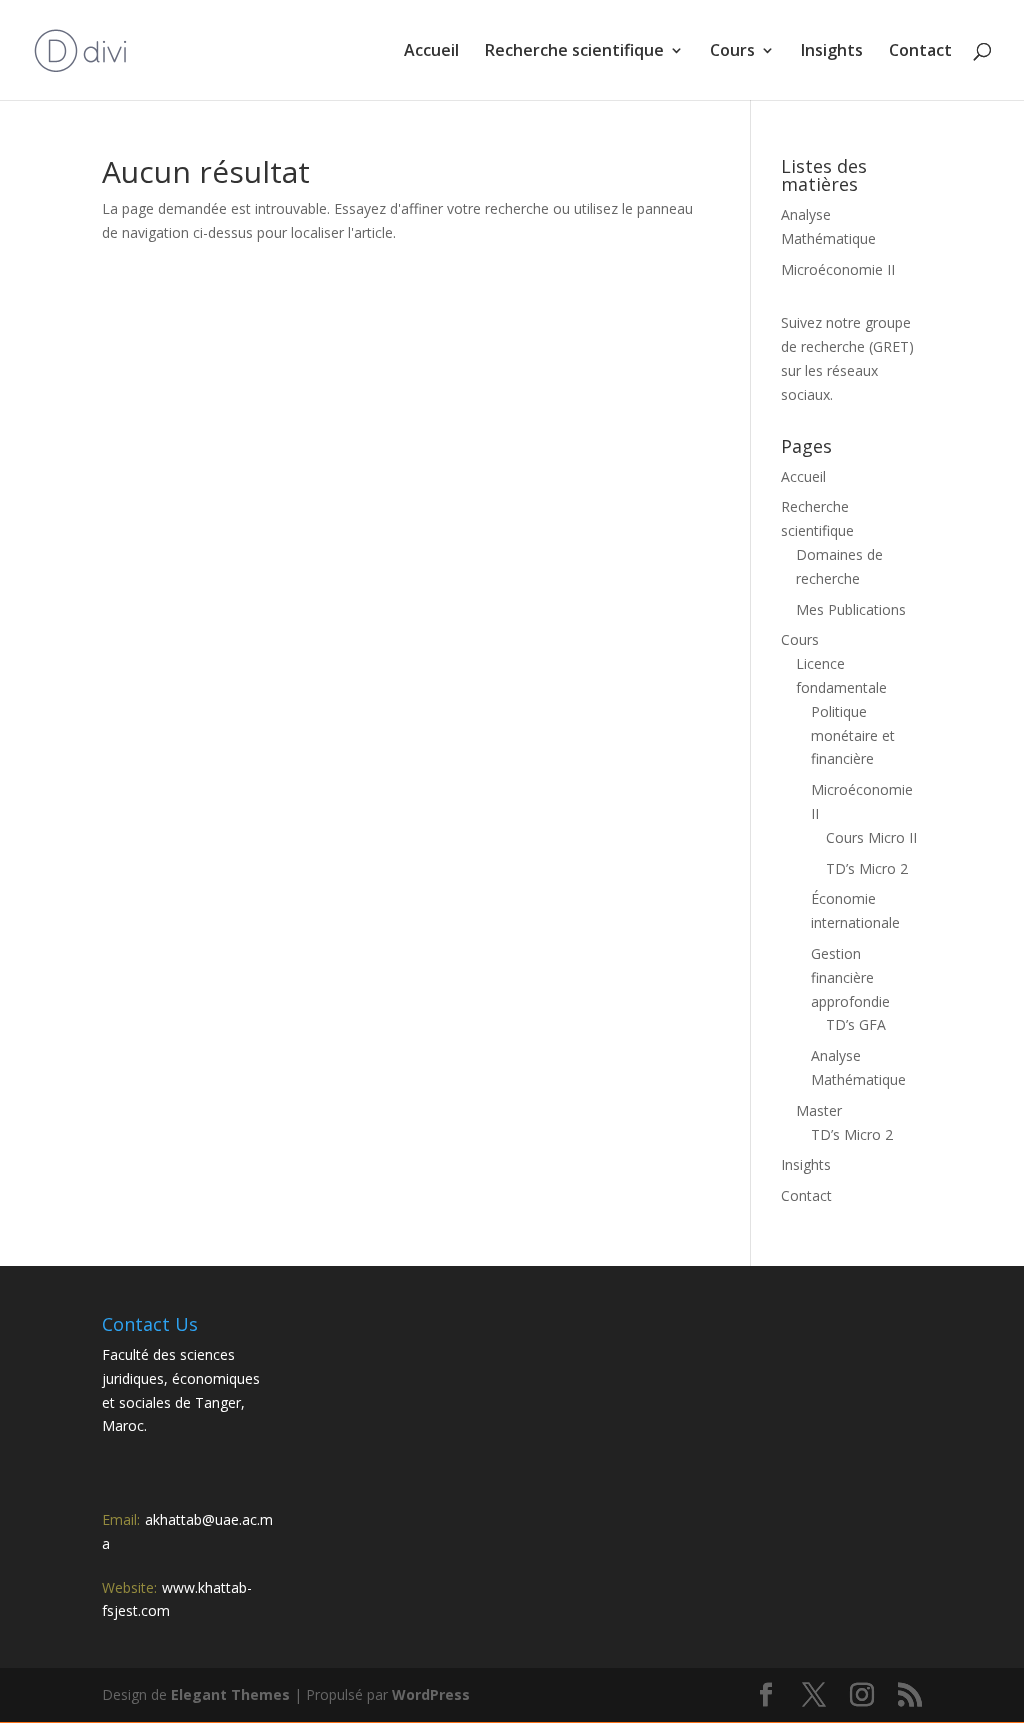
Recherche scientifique (574, 52)
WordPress (431, 1694)
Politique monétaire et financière (853, 735)
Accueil (431, 52)
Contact (920, 52)
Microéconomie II (838, 269)
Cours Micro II (871, 837)
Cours (732, 52)
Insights (832, 52)
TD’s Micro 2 (867, 868)
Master (819, 1110)
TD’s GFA (856, 1024)
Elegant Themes (230, 1694)
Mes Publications (851, 609)
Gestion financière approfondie (850, 977)
